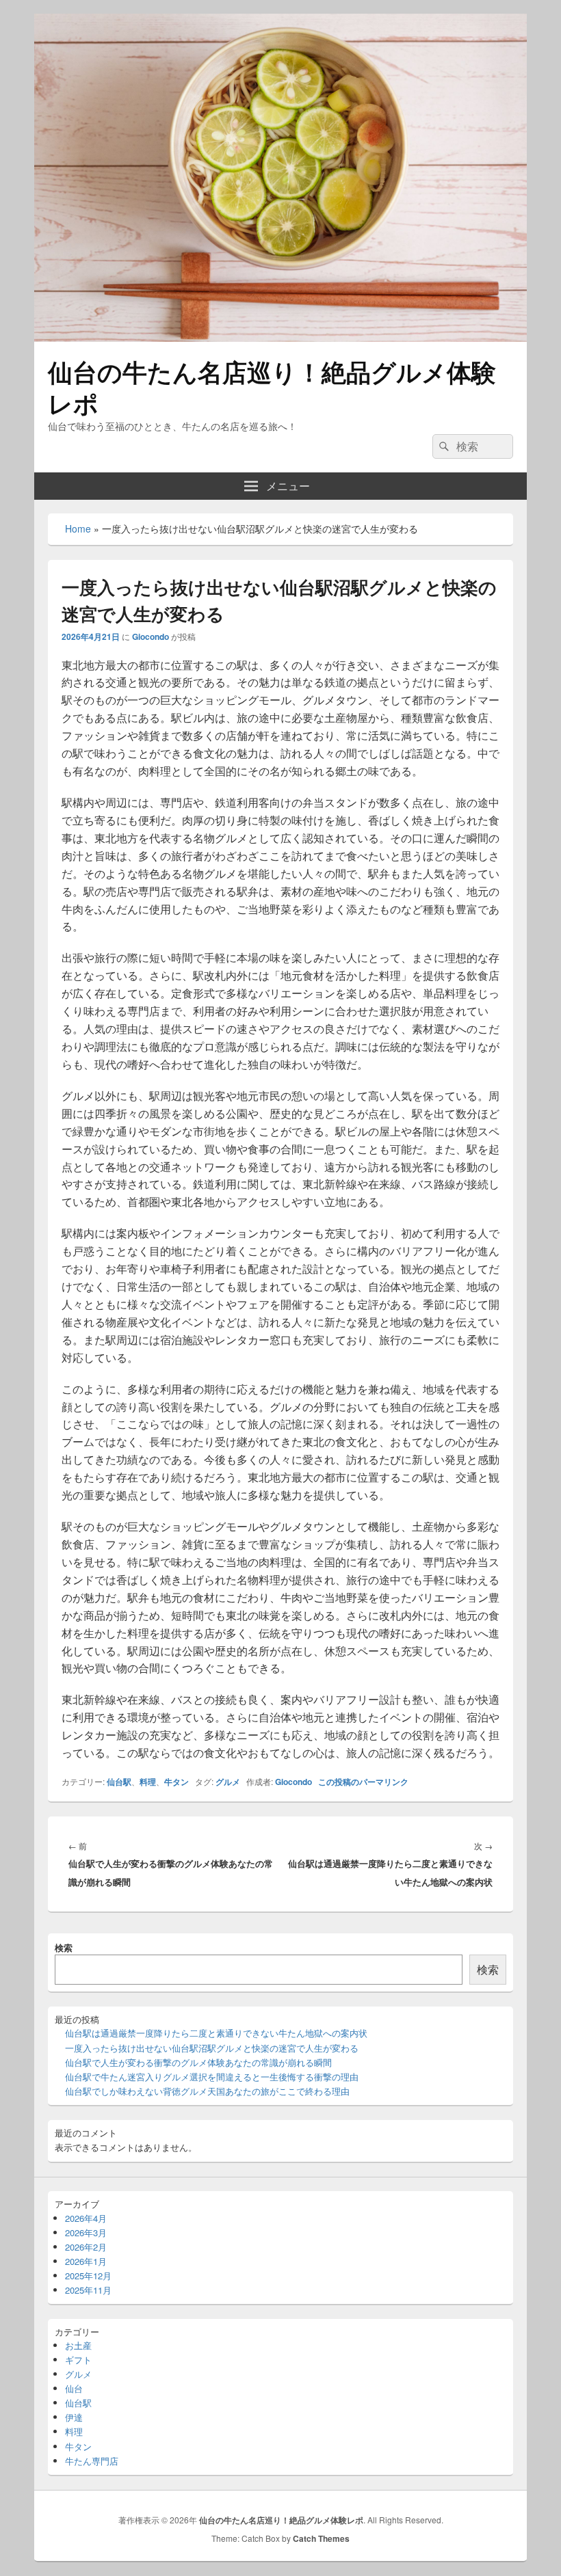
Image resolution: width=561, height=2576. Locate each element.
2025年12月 (88, 2276)
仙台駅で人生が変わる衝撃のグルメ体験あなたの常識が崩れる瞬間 (198, 2062)
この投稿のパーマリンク (363, 1782)
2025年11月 (88, 2290)
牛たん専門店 (92, 2461)
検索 (64, 1947)
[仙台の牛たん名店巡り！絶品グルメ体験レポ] (280, 337)
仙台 (74, 2388)
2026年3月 (86, 2232)
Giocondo (151, 636)
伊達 (74, 2417)
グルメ (228, 1782)
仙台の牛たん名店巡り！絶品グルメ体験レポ (272, 387)
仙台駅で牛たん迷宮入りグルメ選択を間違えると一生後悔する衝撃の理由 (212, 2077)
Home (78, 528)
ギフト (78, 2360)
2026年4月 (86, 2218)
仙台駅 (119, 1782)
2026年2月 (86, 2247)
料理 (148, 1782)
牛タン (177, 1782)
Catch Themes (321, 2538)
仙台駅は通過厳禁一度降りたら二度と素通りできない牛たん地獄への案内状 (216, 2033)
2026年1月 (86, 2261)
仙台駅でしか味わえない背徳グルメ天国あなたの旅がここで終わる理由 (207, 2091)
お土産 (78, 2345)
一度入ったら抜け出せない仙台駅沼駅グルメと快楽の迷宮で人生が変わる (212, 2048)
